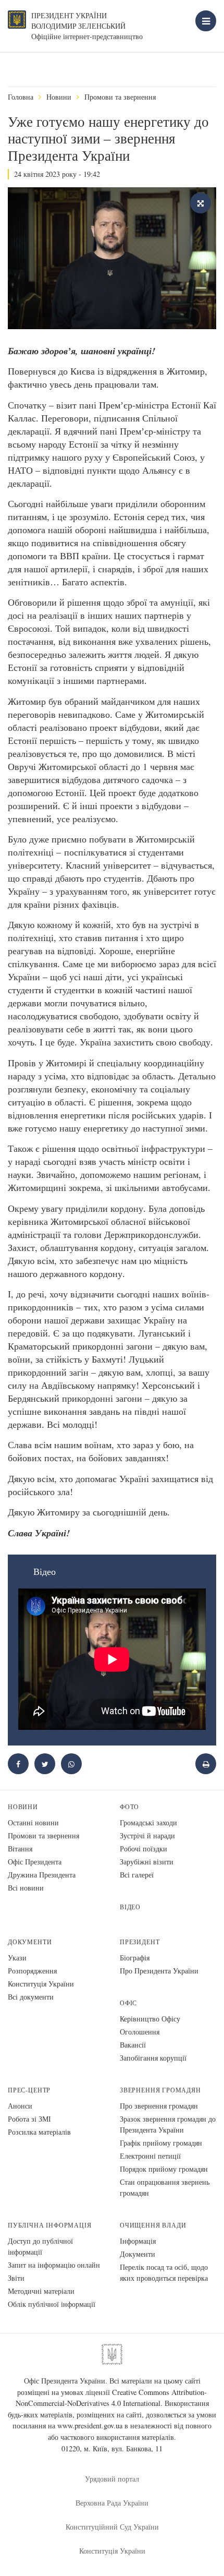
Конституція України (41, 1984)
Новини (59, 97)
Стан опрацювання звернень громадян (165, 2187)
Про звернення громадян (159, 2106)
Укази (17, 1958)
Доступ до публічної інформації (40, 2246)
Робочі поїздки (144, 1849)
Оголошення (140, 2032)
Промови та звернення (120, 97)
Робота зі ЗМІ (29, 2119)
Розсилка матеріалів (39, 2132)
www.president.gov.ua (90, 2425)
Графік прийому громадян (161, 2143)
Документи (30, 1942)
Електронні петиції (150, 2156)
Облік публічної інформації (52, 2304)
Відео (130, 1907)
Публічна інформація (50, 2225)
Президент (140, 1942)
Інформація (138, 2241)
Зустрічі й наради (147, 1835)
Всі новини (26, 1888)
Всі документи (31, 1997)
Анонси (20, 2106)
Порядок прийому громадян (164, 2169)
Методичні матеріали (41, 2291)
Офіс (128, 2003)
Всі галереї (137, 1875)
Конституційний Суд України (112, 2527)
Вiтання (20, 1849)
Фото (129, 1807)
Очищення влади (153, 2225)
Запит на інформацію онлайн (54, 2265)
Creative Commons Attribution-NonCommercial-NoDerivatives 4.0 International (111, 2398)
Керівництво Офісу (150, 2019)
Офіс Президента (35, 1862)
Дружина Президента (42, 1875)
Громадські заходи (148, 1822)
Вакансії (133, 2045)
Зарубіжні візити (147, 1862)
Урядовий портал (112, 2479)
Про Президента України (159, 1971)
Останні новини (33, 1822)
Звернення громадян (160, 2090)
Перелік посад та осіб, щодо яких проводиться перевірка (164, 2272)
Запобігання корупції (153, 2058)
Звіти (16, 2278)
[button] (45, 1764)
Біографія (135, 1958)
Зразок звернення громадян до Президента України (168, 2124)
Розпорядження (32, 1971)
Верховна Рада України (112, 2503)
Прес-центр (29, 2090)
